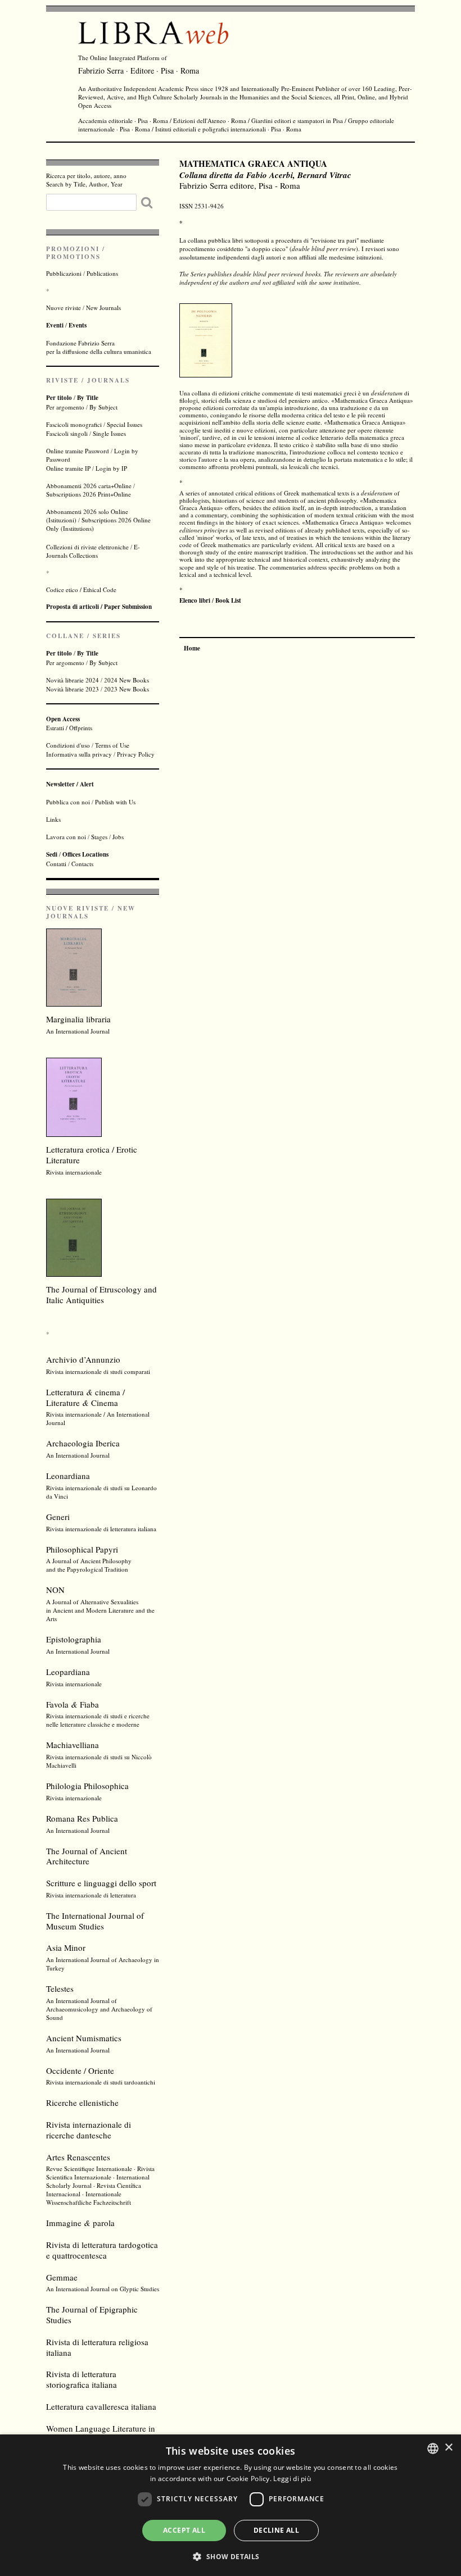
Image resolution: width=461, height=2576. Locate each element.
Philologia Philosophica (87, 1786)
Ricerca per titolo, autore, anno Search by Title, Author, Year (86, 180)
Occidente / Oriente (80, 2070)
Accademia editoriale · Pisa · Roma (123, 120)
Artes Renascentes (78, 2157)
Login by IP (111, 468)
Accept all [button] (184, 2530)
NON (55, 1590)
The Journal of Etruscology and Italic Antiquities (101, 1294)
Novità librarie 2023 (73, 689)
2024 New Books (126, 680)
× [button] (448, 2448)
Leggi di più (292, 2479)
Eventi (55, 325)
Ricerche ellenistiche (82, 2102)
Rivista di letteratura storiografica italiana (82, 2379)
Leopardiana (68, 1672)
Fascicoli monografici (74, 424)
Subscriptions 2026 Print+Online (89, 494)
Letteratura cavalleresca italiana (101, 2406)
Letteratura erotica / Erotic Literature (92, 1155)
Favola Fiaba (73, 1704)
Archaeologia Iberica (83, 1443)
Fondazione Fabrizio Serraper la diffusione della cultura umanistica (99, 347)
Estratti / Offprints (69, 723)
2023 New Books (126, 689)
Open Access (95, 105)
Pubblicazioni (64, 273)
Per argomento (65, 407)
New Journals (103, 308)
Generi (58, 1517)
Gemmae (62, 2277)
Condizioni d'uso (68, 745)
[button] (230, 2556)
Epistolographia (74, 1639)
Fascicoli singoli (67, 433)
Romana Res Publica (82, 1818)
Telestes (60, 1988)
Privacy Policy (136, 754)
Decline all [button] (276, 2530)
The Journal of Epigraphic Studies (92, 2315)
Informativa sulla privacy (79, 754)
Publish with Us (115, 802)
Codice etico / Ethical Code (81, 590)
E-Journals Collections (93, 551)
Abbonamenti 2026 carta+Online (89, 486)
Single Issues (109, 433)
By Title (88, 398)
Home (192, 648)
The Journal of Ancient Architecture (87, 1856)
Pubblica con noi (68, 802)
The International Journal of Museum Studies (95, 1921)
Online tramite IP (68, 468)
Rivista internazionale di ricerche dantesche (89, 2130)
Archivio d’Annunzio (83, 1359)
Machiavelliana (73, 1745)
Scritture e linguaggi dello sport (101, 1883)
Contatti (56, 864)
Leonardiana (68, 1476)
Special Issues (125, 424)
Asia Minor (66, 1947)
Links (53, 819)
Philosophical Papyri (82, 1549)
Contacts (82, 864)
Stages (99, 837)
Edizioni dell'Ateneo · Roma (210, 120)
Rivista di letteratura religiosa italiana (97, 2347)
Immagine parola (80, 2223)
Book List (228, 600)
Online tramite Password (78, 451)
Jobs (118, 837)
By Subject (103, 407)
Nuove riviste (64, 308)
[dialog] (231, 2505)
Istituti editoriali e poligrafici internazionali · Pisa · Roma (228, 129)
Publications (102, 273)
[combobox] (433, 2448)
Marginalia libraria (78, 1019)
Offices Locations (85, 854)
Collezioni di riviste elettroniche (87, 547)
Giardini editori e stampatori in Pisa (297, 120)
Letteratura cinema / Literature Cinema (85, 1397)
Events (78, 325)
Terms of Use (112, 745)
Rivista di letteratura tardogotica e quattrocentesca (102, 2250)
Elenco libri (195, 600)
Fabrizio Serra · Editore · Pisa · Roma (139, 70)
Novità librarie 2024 (73, 680)
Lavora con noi (66, 837)
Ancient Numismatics (84, 2038)
